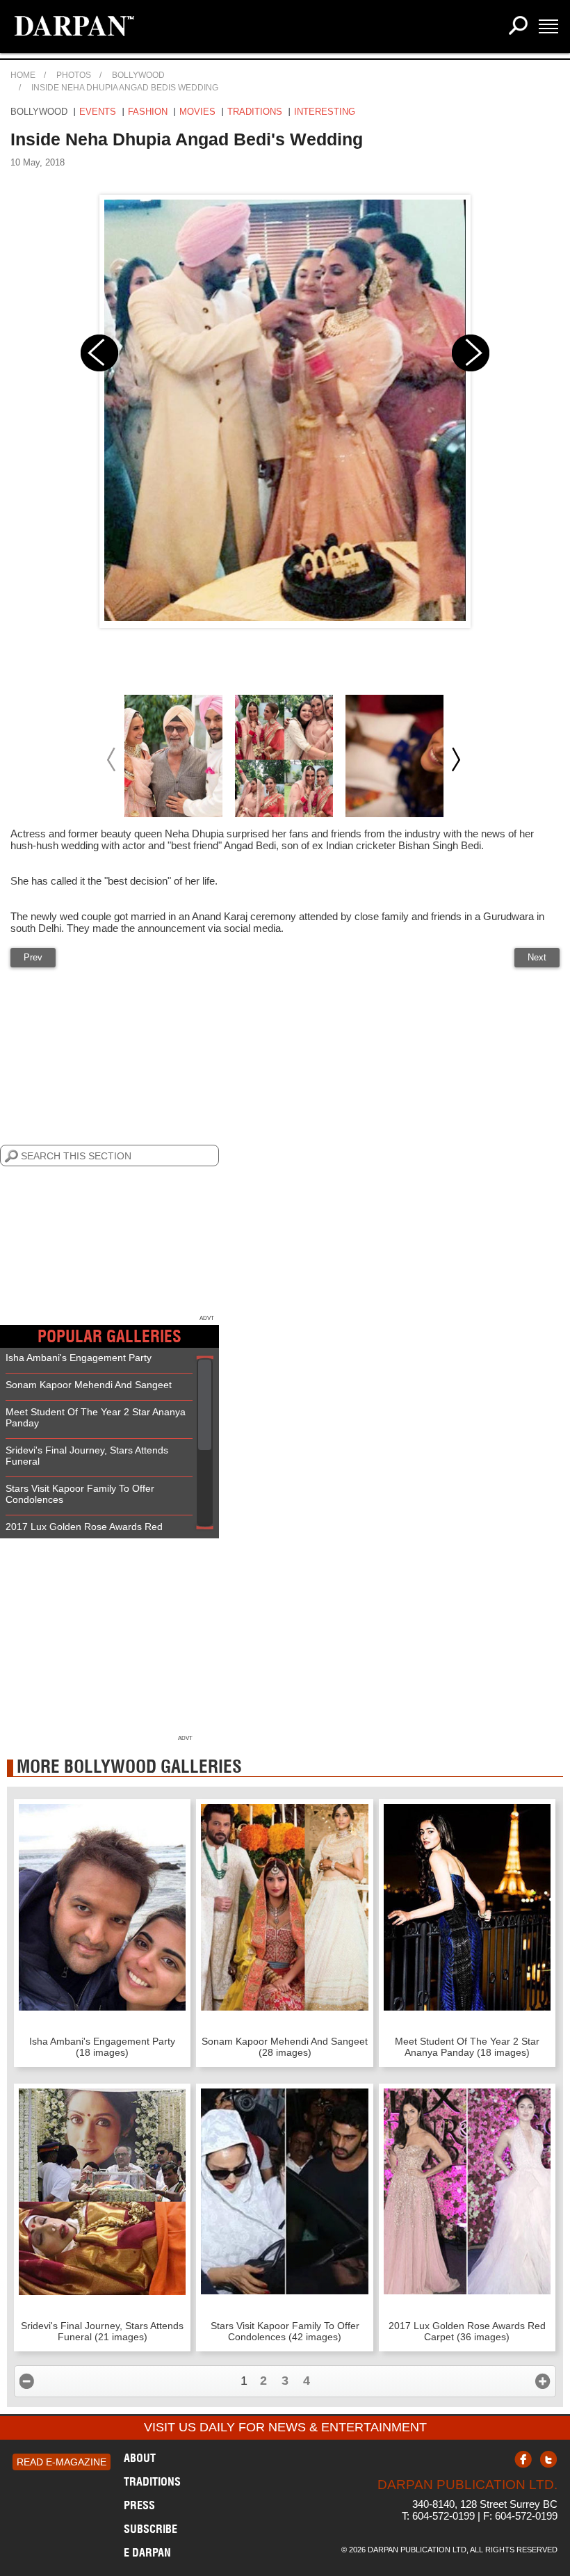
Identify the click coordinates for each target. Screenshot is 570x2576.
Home (23, 75)
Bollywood (138, 75)
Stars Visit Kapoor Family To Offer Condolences (80, 1494)
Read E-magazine (62, 2462)
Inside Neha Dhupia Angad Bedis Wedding (125, 88)
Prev (33, 957)
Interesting (325, 112)
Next (537, 957)
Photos (74, 75)
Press (139, 2505)
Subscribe (150, 2529)
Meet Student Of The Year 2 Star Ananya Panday (96, 1417)
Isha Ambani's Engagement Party (79, 1358)
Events (98, 112)
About (140, 2458)
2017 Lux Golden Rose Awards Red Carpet (84, 1532)
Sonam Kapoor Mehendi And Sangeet (89, 1385)
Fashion (148, 112)
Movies (197, 112)
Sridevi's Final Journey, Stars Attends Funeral (87, 1456)
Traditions (255, 112)
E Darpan (147, 2552)
